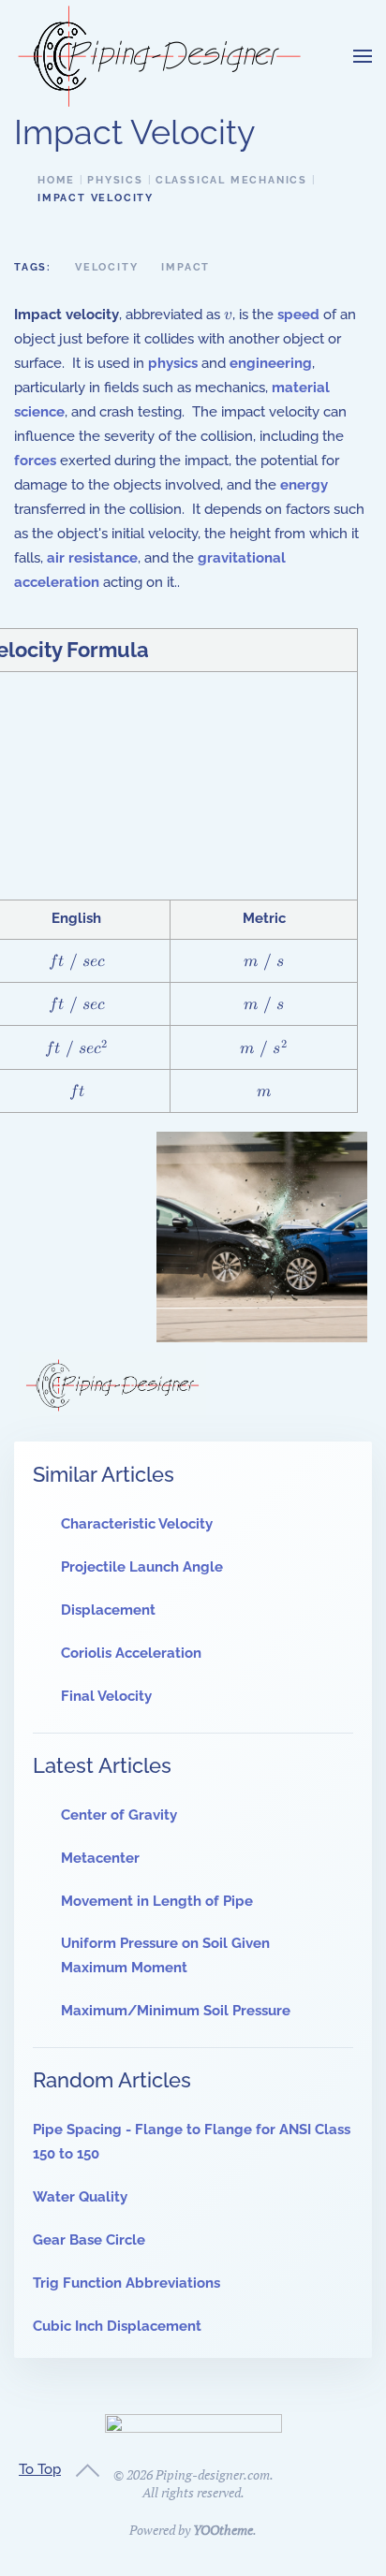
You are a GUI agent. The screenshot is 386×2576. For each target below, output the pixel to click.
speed (298, 315)
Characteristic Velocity (137, 1524)
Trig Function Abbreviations (126, 2283)
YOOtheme (223, 2530)
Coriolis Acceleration (131, 1653)
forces (35, 461)
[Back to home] (159, 56)
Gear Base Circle (89, 2240)
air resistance (92, 558)
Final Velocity (106, 1696)
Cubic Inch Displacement (117, 2326)
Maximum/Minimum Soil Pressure (176, 2011)
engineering (271, 363)
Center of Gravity (119, 1815)
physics (173, 363)
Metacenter (100, 1858)
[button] (363, 56)
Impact (186, 267)
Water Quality (80, 2197)
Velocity (106, 267)
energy (304, 485)
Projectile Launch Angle (142, 1567)
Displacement (108, 1610)
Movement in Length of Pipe (157, 1901)
